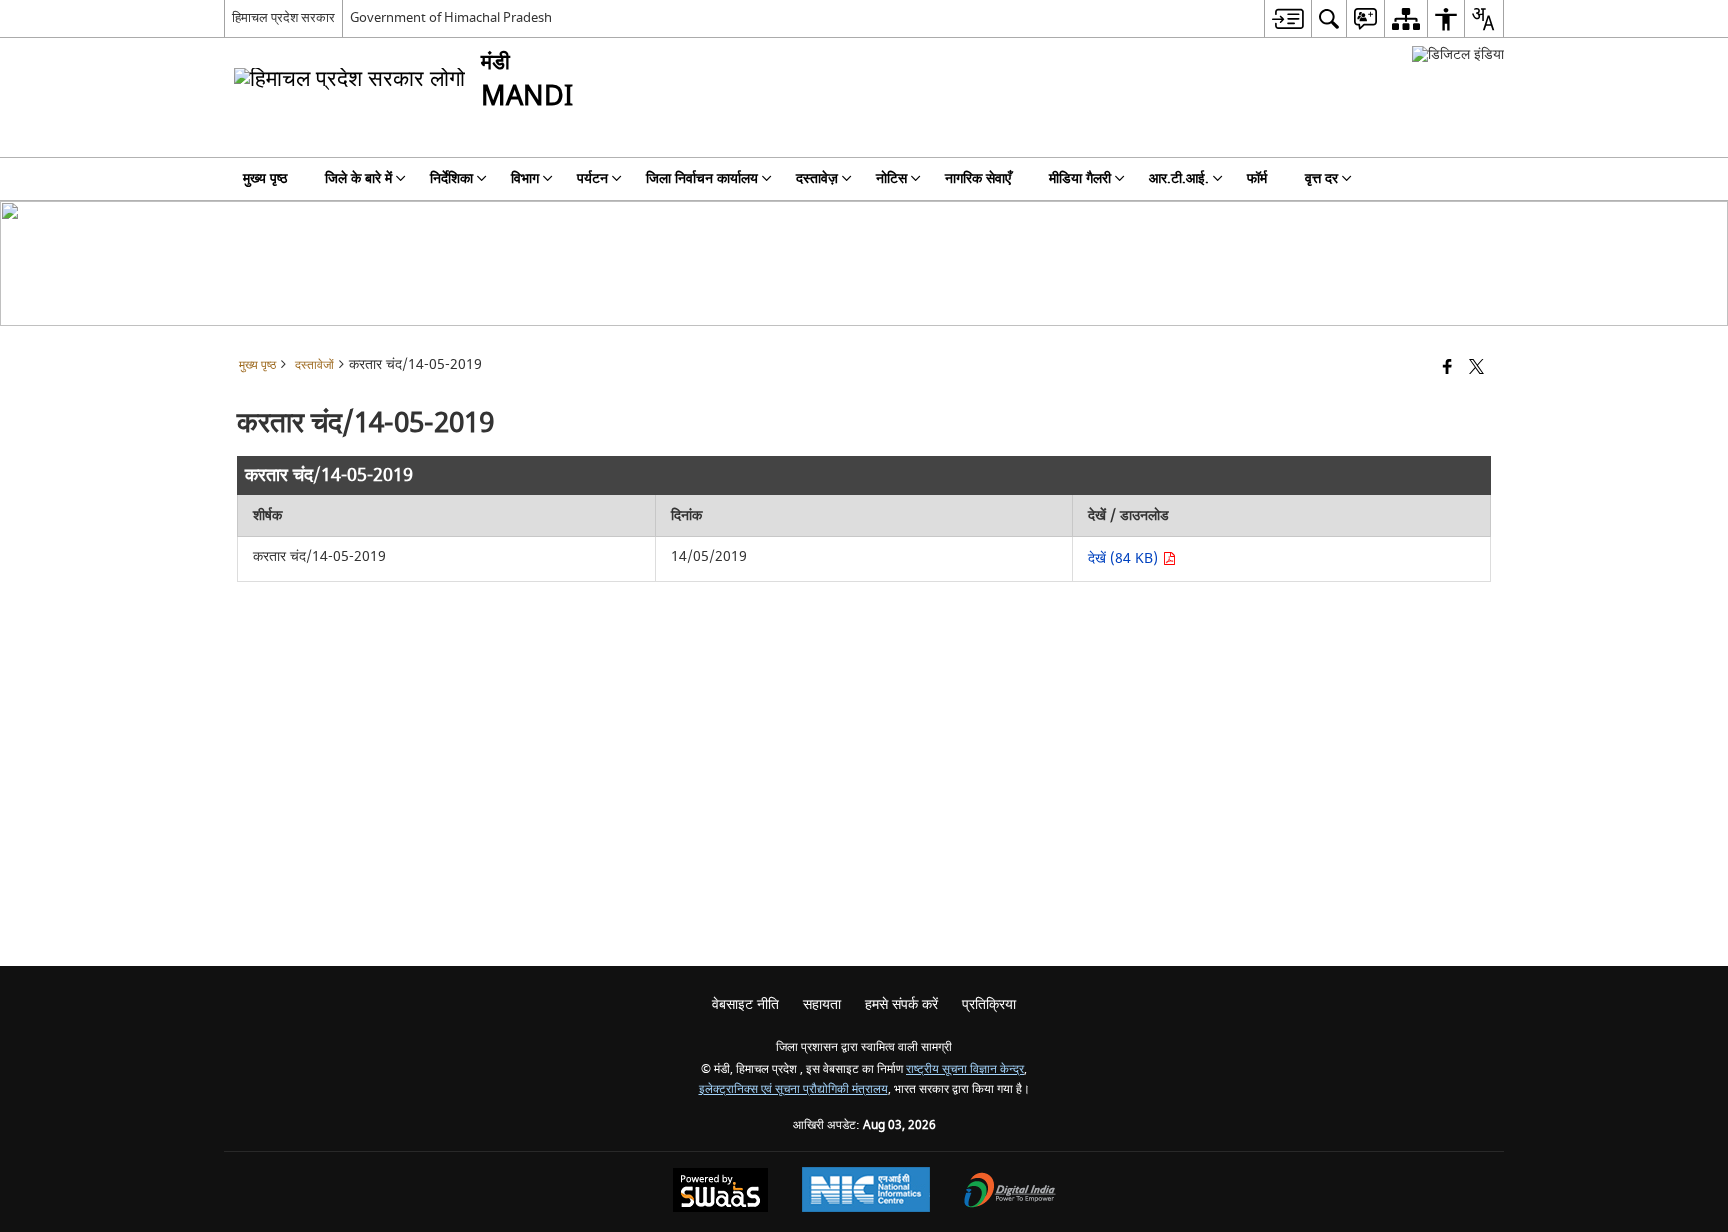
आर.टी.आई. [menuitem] (1179, 178)
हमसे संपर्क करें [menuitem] (901, 1004)
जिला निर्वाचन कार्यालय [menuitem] (702, 178)
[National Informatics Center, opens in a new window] (866, 1192)
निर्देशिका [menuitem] (451, 178)
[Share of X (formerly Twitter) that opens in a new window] (1476, 368)
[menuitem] (1287, 18)
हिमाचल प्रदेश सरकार (283, 17)
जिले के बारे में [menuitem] (358, 178)
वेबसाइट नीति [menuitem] (745, 1004)
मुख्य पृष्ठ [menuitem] (265, 178)
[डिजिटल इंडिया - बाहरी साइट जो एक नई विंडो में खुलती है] (1458, 54)
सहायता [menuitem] (822, 1004)
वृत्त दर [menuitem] (1321, 178)
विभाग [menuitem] (525, 178)
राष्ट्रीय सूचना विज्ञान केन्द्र (965, 1069)
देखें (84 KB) (1125, 558)
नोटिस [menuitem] (891, 178)
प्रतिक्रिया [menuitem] (989, 1004)
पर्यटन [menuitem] (592, 178)
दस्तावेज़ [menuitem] (817, 178)
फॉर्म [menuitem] (1257, 178)
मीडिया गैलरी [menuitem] (1080, 178)
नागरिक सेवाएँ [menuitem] (978, 178)
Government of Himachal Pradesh (451, 17)
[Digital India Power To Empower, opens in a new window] (1010, 1192)
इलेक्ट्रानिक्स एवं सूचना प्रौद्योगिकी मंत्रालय (793, 1089)
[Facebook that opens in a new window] (1447, 368)
